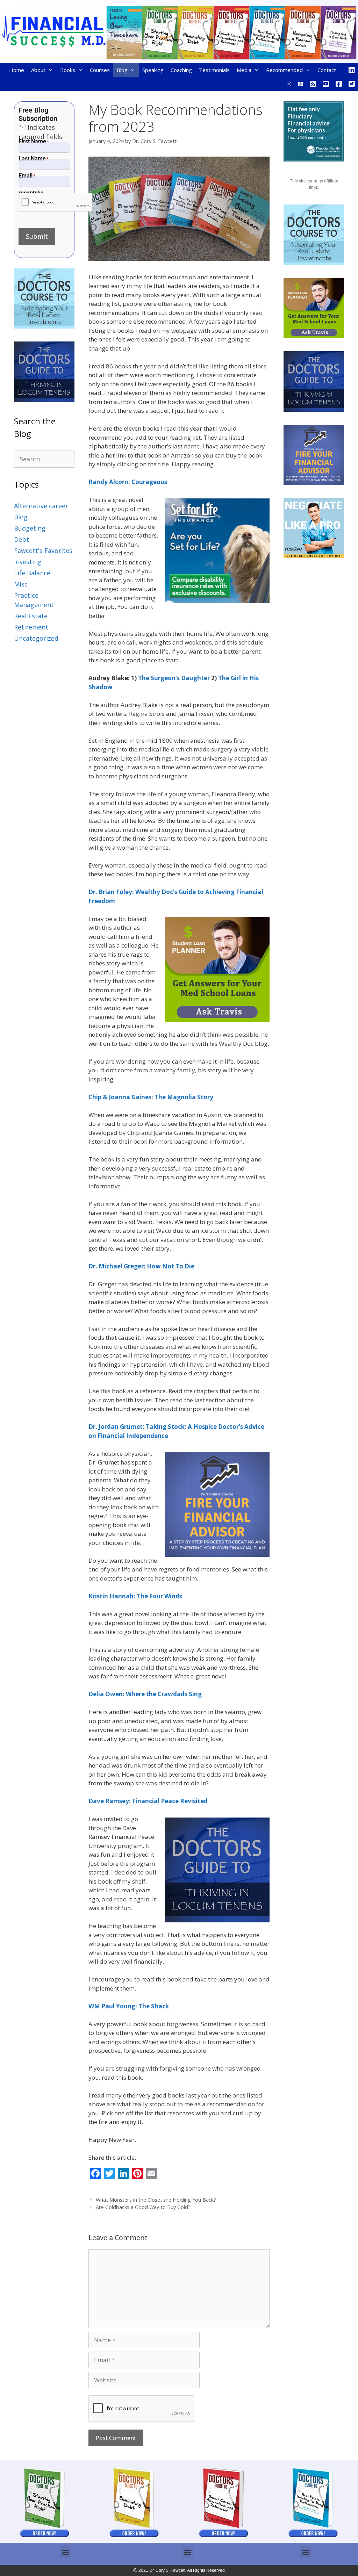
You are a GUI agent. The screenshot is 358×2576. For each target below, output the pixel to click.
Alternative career (41, 506)
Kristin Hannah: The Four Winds (135, 1596)
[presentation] (56, 203)
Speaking (153, 70)
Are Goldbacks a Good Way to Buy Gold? (143, 2207)
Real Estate (31, 616)
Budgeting (30, 528)
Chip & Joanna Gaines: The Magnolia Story (151, 1097)
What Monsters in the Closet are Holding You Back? (156, 2200)
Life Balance (32, 573)
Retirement (31, 627)
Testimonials (214, 70)
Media (244, 70)
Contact (327, 70)
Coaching (181, 70)
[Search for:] (44, 459)
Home (17, 70)
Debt (22, 539)
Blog (122, 70)
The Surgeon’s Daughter (174, 678)
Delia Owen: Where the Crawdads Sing (145, 1694)
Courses (100, 70)
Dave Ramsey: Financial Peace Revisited (148, 1801)
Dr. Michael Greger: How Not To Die (141, 1266)
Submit (37, 236)
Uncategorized (36, 638)
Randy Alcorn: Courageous (128, 482)
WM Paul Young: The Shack (129, 2006)
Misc (21, 584)
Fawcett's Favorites (43, 551)
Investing (28, 562)
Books (68, 70)
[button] (66, 2552)
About (38, 70)
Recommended (284, 70)
